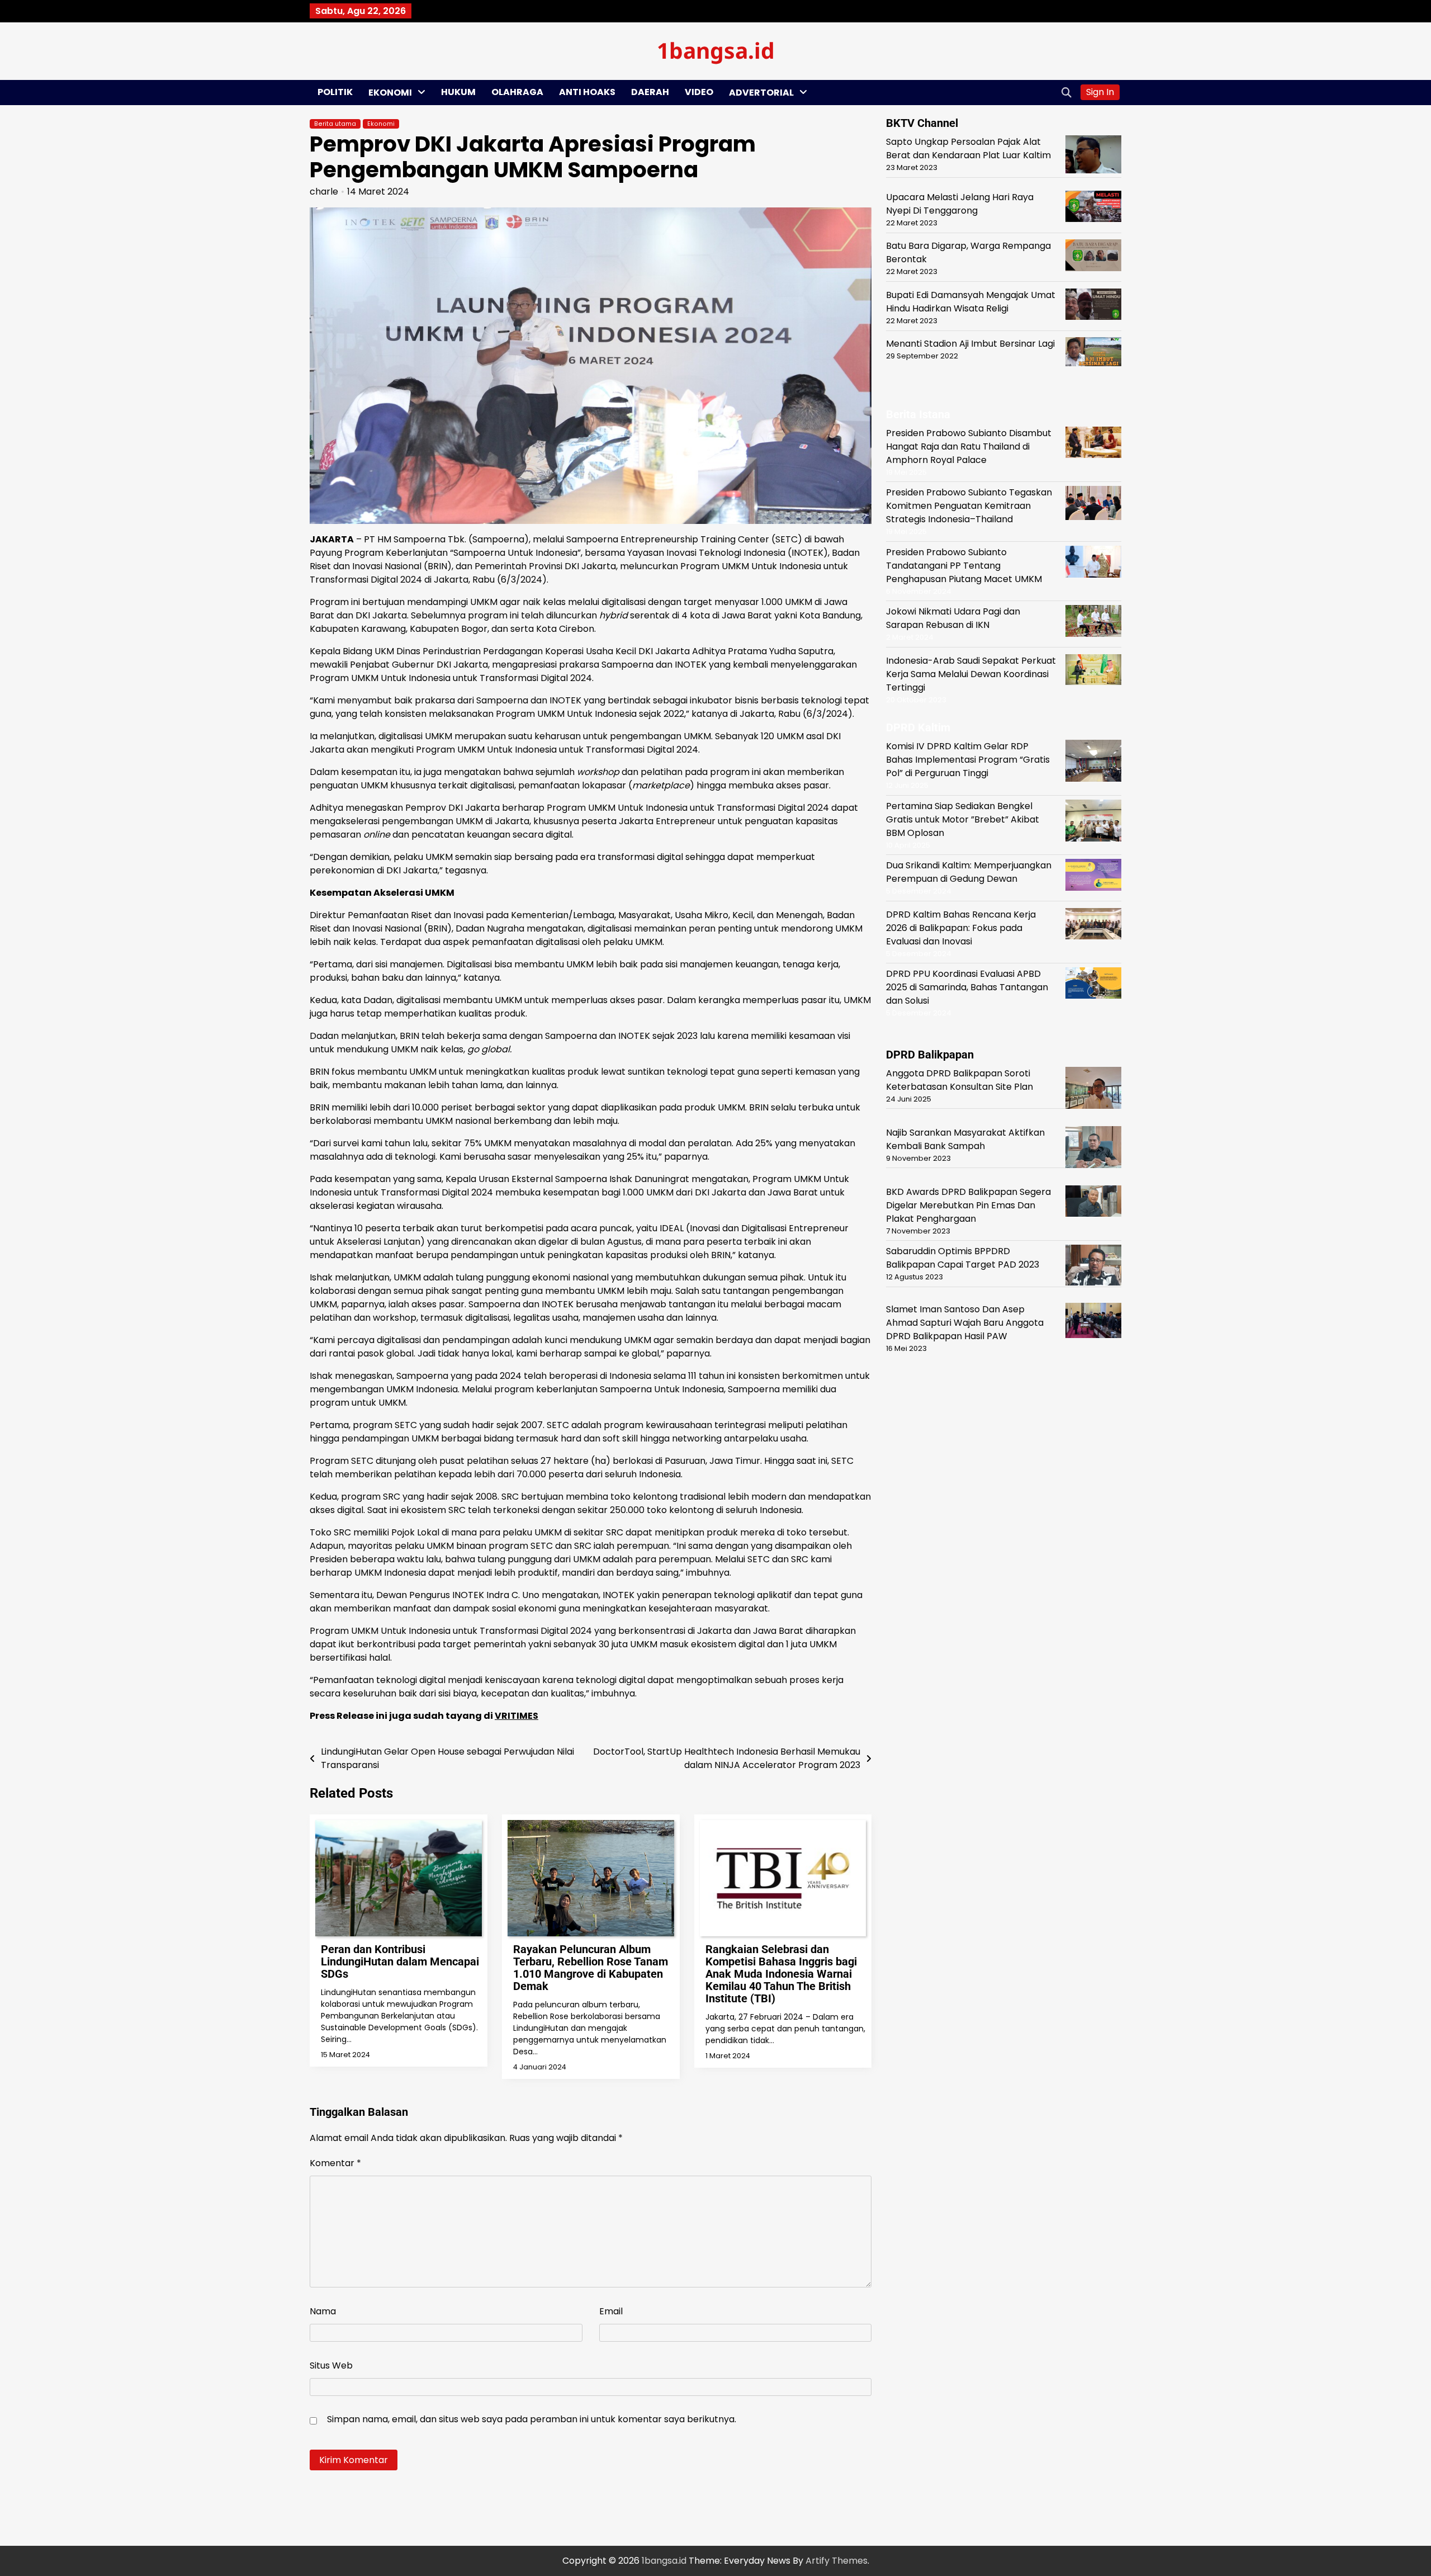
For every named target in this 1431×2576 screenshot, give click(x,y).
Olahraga (517, 92)
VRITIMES (517, 1716)
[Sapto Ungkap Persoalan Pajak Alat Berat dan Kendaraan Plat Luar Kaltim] (1093, 156)
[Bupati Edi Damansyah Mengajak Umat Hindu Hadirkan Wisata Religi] (1093, 306)
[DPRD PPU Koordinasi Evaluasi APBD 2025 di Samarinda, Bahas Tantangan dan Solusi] (1093, 985)
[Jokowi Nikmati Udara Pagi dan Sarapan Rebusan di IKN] (1093, 623)
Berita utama (335, 124)
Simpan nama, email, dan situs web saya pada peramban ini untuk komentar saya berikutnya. (532, 2419)
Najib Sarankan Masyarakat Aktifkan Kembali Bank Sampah (965, 1139)
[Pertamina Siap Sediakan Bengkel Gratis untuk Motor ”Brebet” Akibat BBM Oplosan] (1093, 822)
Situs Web (331, 2365)
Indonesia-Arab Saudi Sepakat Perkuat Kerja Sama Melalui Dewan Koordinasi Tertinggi (971, 673)
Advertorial (761, 93)
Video (699, 92)
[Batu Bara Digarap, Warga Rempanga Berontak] (1093, 257)
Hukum (458, 92)
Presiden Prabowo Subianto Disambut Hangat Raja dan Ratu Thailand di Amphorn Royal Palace (969, 446)
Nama (323, 2311)
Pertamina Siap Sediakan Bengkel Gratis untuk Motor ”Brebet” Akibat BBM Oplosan (963, 819)
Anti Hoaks (587, 92)
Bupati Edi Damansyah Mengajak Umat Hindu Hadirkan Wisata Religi (971, 302)
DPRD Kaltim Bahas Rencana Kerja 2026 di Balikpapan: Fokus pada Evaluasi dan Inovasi (961, 927)
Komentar (335, 2163)
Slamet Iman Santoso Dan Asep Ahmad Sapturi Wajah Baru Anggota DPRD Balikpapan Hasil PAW (965, 1322)
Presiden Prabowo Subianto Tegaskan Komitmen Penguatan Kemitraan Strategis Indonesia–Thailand (969, 506)
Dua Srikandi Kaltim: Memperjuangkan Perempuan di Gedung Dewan (969, 872)
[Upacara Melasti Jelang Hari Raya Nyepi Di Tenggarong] (1093, 208)
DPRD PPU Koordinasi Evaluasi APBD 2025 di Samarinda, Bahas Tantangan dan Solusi (967, 987)
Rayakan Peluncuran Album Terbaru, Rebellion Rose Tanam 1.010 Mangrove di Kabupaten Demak (591, 1968)
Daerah (650, 92)
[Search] (1067, 92)
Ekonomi (390, 93)
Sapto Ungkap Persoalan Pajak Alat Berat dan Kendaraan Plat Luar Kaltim (968, 148)
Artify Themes (837, 2561)
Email (611, 2311)
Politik (335, 92)
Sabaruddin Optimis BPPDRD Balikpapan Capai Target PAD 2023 (963, 1258)
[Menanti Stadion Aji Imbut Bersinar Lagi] (1093, 354)
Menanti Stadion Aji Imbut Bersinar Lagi (970, 344)
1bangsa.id (716, 50)
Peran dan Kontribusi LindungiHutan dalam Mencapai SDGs (400, 1961)
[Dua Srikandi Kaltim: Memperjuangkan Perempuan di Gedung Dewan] (1093, 876)
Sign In (1100, 92)
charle (324, 192)
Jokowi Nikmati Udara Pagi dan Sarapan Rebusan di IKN (953, 618)
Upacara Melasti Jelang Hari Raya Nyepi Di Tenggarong (960, 204)
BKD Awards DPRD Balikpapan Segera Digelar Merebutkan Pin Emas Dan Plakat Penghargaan (968, 1205)
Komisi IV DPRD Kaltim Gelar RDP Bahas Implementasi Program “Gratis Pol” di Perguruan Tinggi (968, 760)
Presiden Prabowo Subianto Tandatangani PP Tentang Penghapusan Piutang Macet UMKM (964, 565)
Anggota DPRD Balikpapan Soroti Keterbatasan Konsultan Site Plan (959, 1079)
